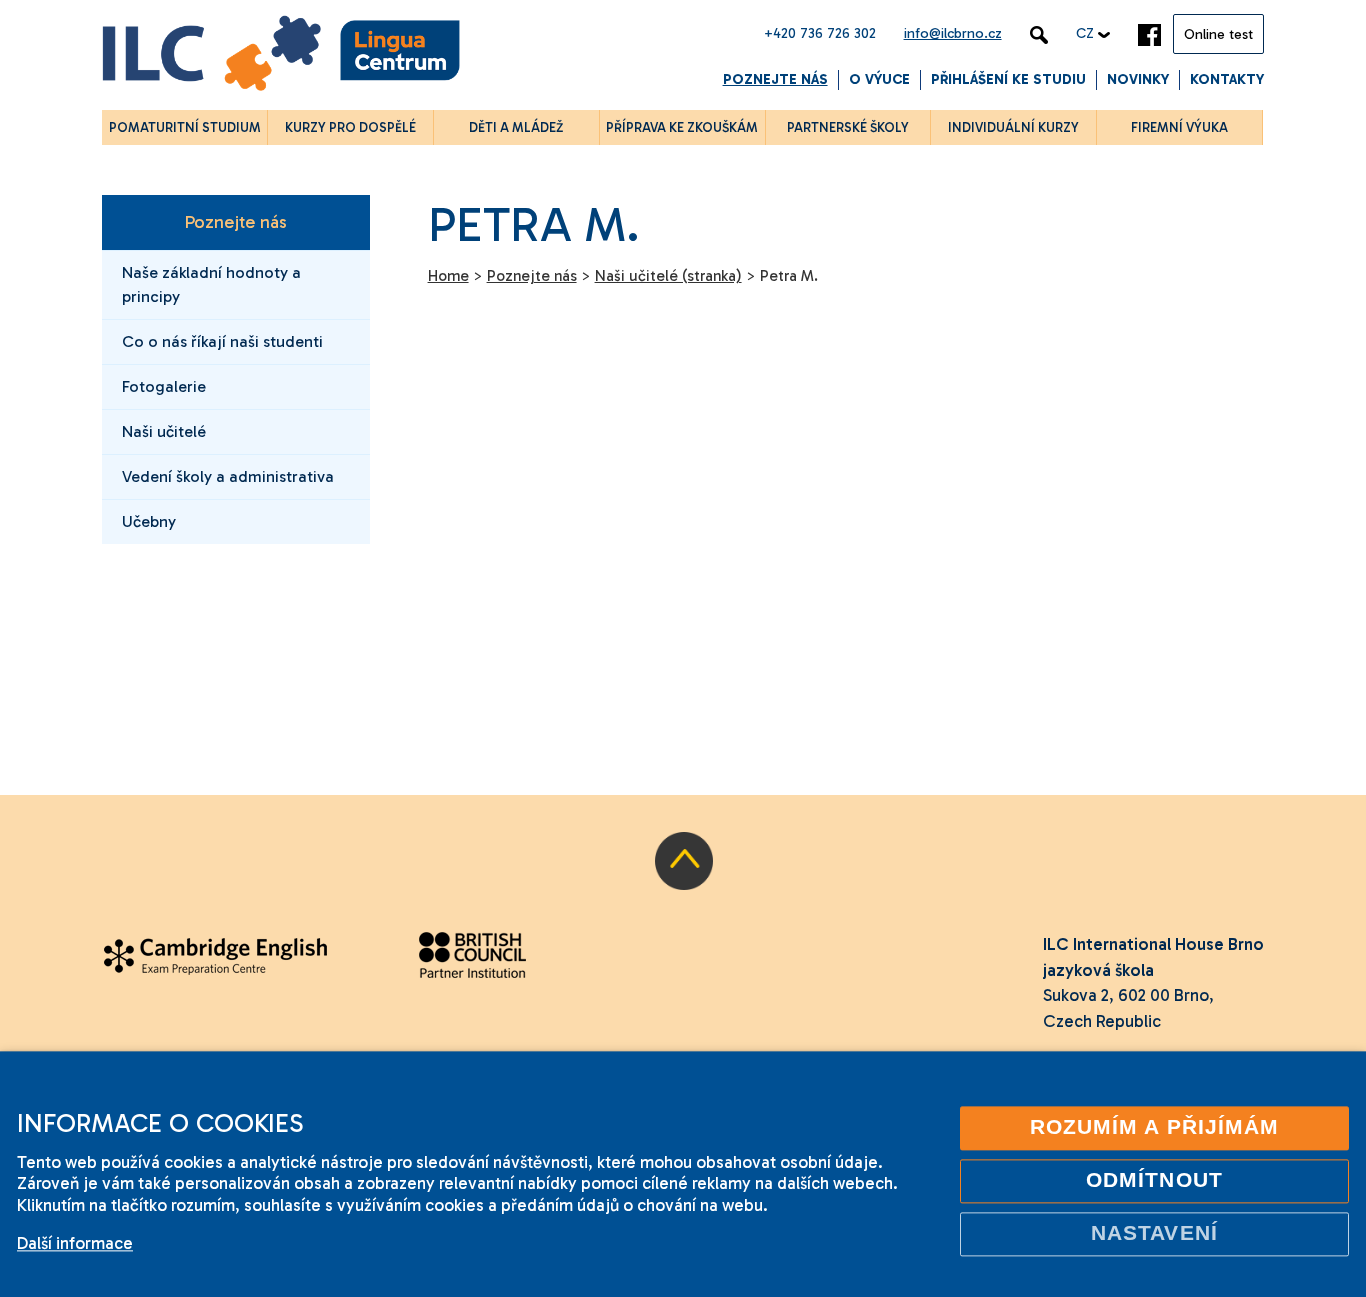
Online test (1218, 34)
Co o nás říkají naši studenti (222, 341)
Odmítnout (1154, 1180)
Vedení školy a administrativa (228, 476)
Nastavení (1154, 1233)
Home (448, 276)
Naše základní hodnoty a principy (211, 284)
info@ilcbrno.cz (953, 33)
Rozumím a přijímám (1154, 1127)
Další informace (75, 1243)
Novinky (1138, 79)
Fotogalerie (164, 386)
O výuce (879, 79)
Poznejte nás (775, 79)
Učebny (149, 521)
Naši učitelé (164, 431)
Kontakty (1227, 79)
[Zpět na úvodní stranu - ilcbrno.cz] (281, 56)
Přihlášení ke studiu (1008, 79)
